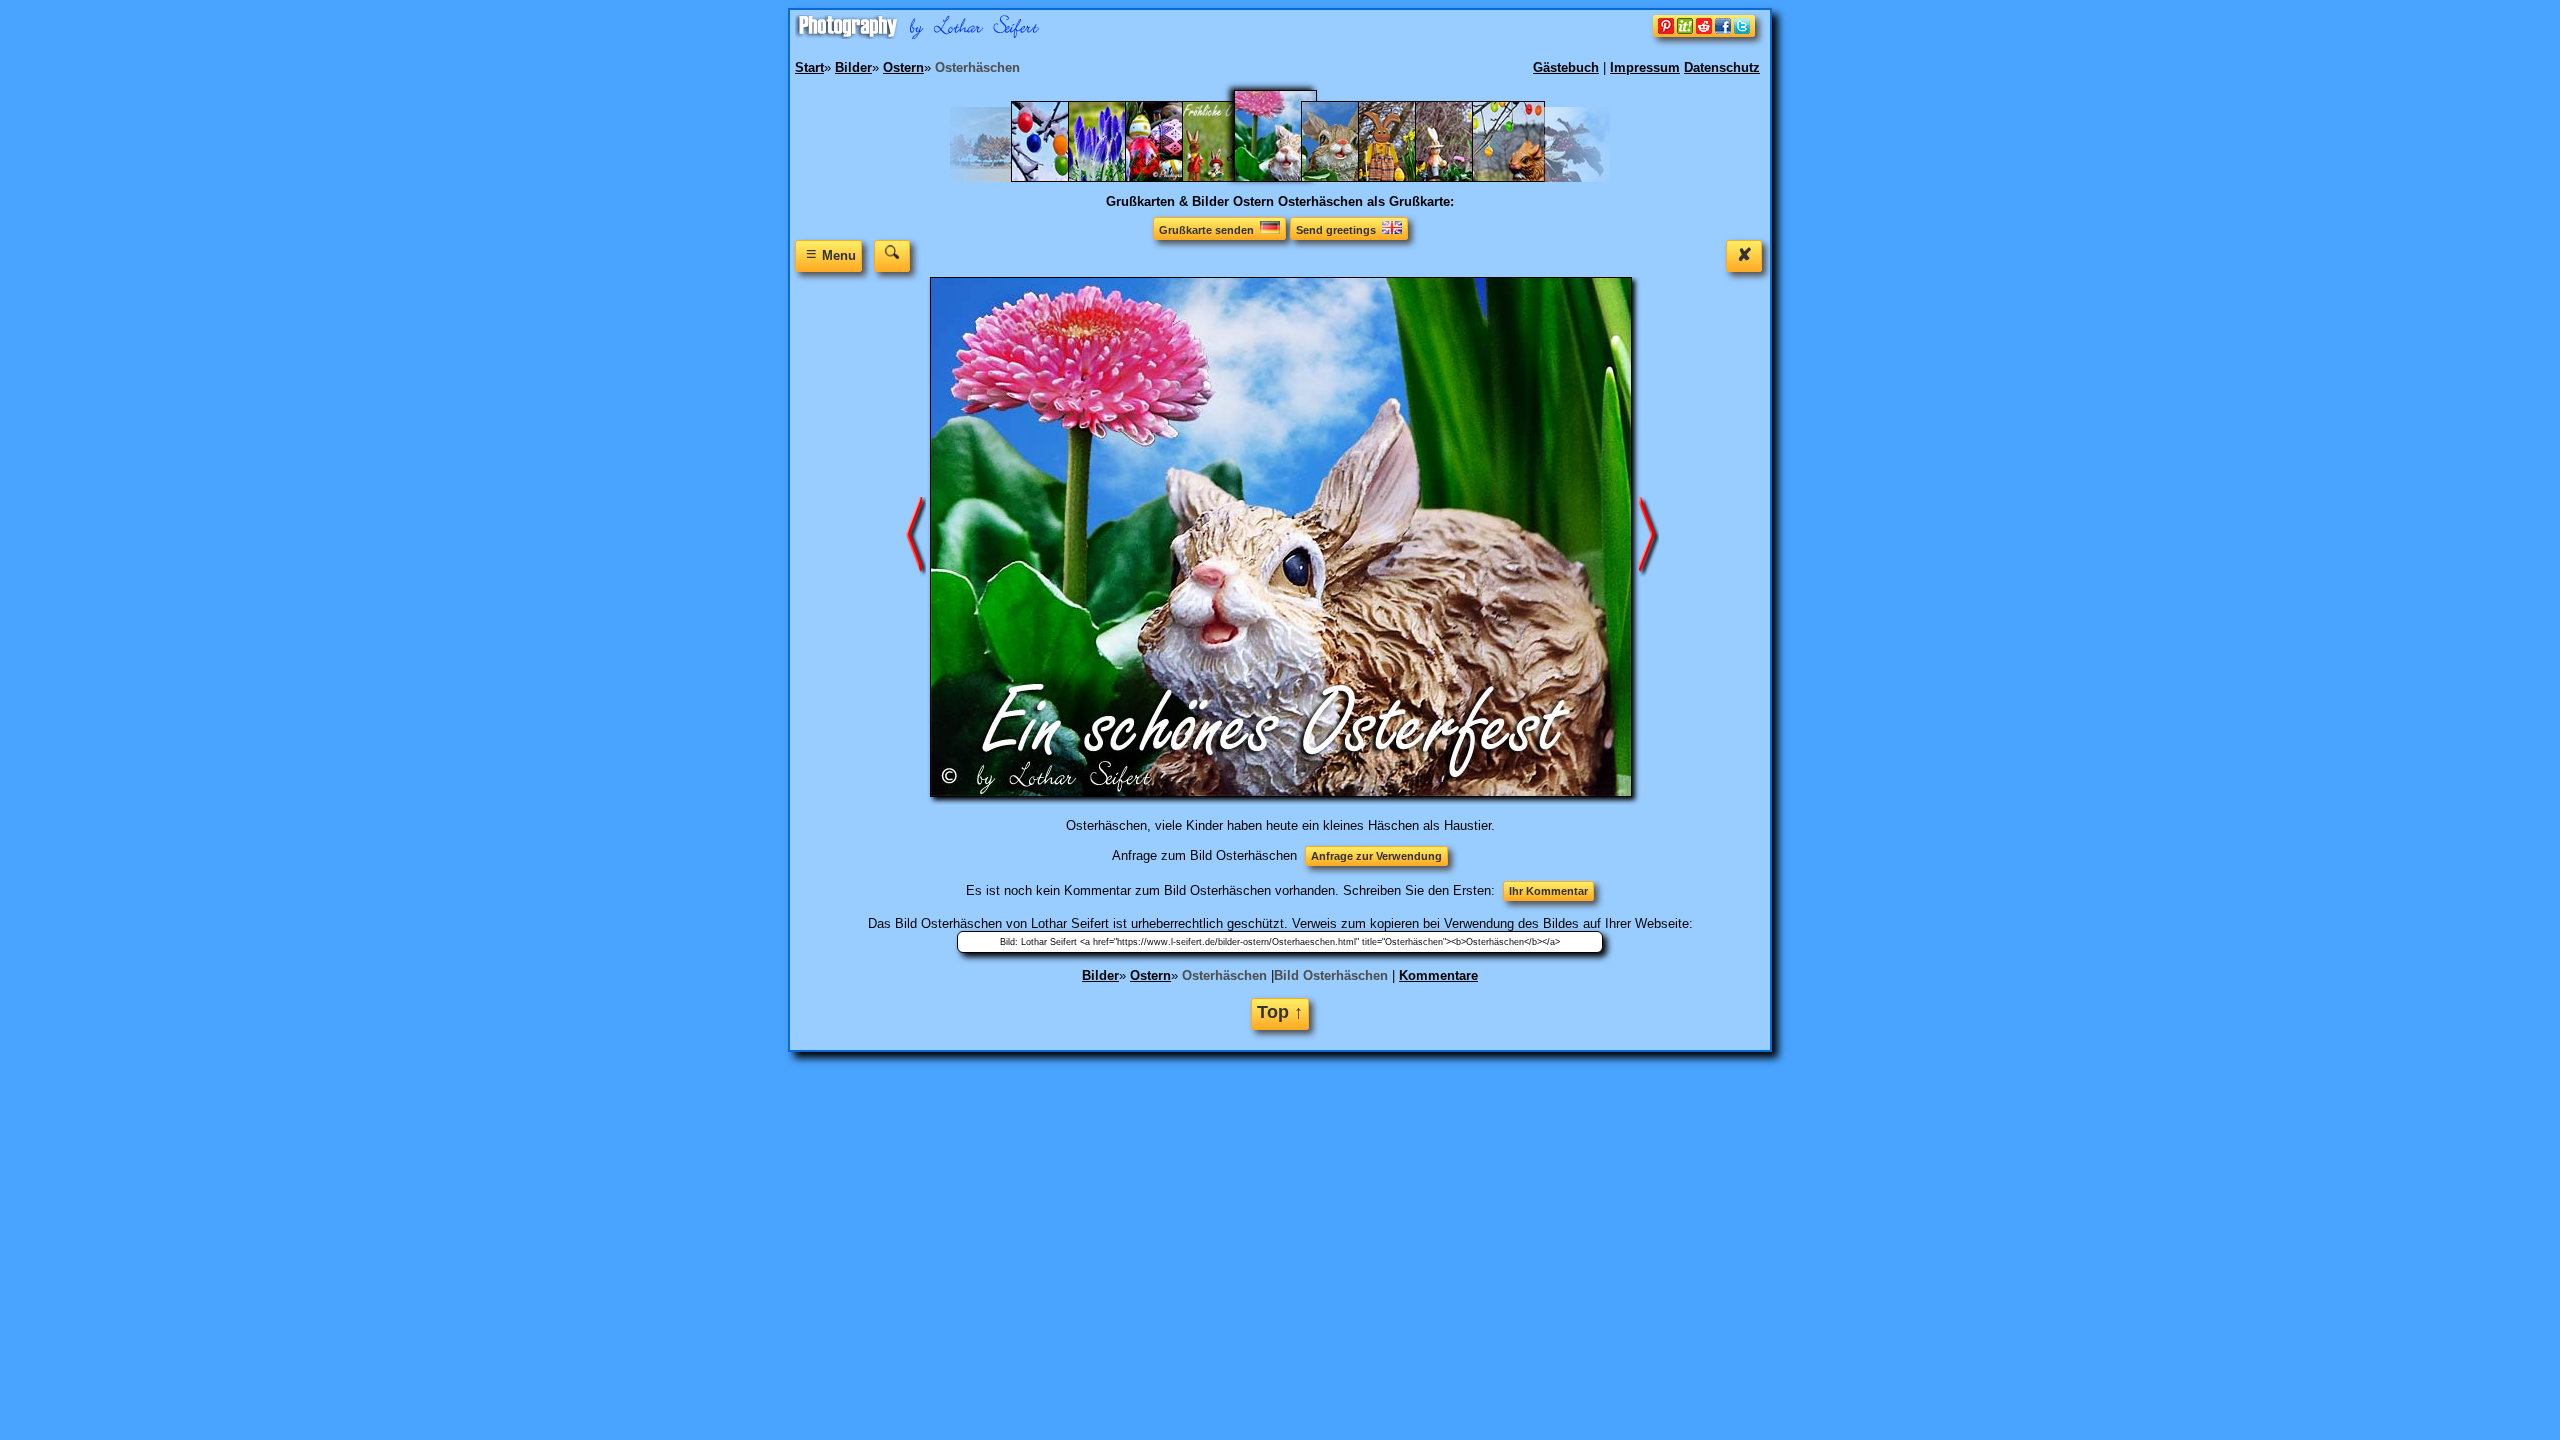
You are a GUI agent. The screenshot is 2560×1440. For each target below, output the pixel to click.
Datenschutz (1722, 67)
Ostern (1150, 975)
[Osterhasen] (1404, 177)
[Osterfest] (1114, 177)
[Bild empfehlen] (1704, 32)
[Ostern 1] (1461, 177)
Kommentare (1438, 975)
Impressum (1645, 67)
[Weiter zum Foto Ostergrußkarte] (916, 536)
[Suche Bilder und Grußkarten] (892, 255)
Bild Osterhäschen (1331, 975)
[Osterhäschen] (1288, 177)
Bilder (1100, 975)
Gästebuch (1566, 67)
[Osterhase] (1347, 177)
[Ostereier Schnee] (1057, 177)
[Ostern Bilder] (1518, 177)
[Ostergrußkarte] (1228, 177)
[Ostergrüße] (1171, 177)
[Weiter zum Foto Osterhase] (1649, 536)
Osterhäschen (1224, 975)
